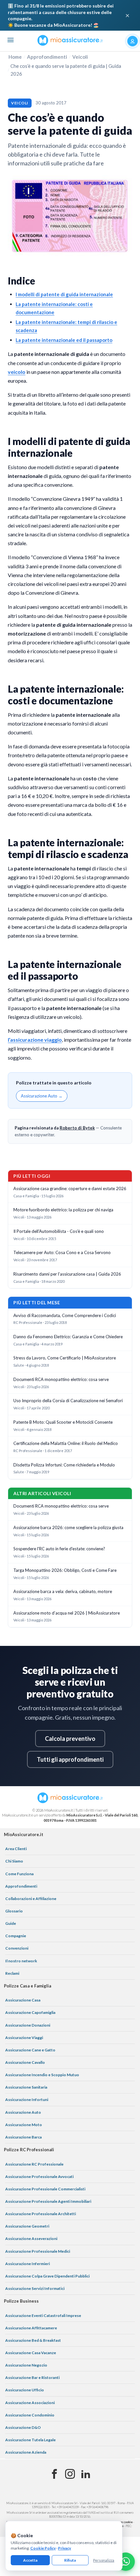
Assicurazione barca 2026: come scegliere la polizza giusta (68, 1527)
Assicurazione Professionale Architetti (41, 2214)
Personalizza (104, 2560)
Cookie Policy (43, 2548)
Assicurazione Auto (23, 2112)
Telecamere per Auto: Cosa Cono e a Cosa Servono (62, 1252)
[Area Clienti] (133, 41)
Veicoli (80, 57)
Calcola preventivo (70, 1739)
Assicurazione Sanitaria (26, 2087)
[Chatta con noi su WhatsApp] (126, 2562)
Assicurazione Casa (23, 2000)
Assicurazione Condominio (30, 2415)
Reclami (12, 1973)
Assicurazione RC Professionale (34, 2164)
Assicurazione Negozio (26, 2365)
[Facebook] (54, 2474)
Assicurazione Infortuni (27, 2100)
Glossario (14, 1911)
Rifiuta (70, 2560)
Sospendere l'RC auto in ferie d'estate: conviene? (59, 1549)
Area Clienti (16, 1849)
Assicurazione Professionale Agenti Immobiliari (48, 2201)
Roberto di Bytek (77, 1128)
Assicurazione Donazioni (28, 2025)
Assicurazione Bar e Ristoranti (32, 2377)
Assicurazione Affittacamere (31, 2328)
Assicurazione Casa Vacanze (31, 2353)
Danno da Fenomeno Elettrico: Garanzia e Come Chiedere (68, 1337)
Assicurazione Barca (23, 2137)
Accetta (30, 2560)
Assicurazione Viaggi (24, 2038)
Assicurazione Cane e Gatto (30, 2050)
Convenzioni (17, 1948)
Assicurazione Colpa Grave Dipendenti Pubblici (47, 2276)
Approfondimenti (47, 57)
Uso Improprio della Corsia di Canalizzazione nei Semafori (68, 1401)
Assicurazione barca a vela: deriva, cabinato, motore (63, 1591)
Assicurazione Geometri (27, 2226)
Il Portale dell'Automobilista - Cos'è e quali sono (59, 1231)
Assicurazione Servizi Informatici (35, 2288)
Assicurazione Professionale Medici (38, 2251)
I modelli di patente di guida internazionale (64, 294)
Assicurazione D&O (23, 2427)
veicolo (17, 372)
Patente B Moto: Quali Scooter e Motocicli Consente (63, 1422)
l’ (9, 1040)
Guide (11, 1923)
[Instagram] (70, 2474)
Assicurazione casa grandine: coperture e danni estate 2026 (70, 1188)
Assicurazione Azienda (26, 2452)
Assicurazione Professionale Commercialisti (45, 2189)
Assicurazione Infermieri (28, 2264)
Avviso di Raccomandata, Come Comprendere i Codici (65, 1315)
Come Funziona (19, 1874)
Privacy (64, 2548)
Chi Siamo (14, 1861)
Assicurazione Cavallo (25, 2062)
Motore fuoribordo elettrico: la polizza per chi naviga (63, 1210)
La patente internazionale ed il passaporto (64, 340)
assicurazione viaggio (36, 1040)
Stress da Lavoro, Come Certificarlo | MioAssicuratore (65, 1358)
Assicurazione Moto (24, 2125)
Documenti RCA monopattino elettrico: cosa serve (61, 1379)
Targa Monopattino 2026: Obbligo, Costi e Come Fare (65, 1570)
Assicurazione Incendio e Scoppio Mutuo (42, 2075)
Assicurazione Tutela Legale (30, 2440)
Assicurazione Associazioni (30, 2403)
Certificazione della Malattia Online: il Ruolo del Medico (66, 1443)
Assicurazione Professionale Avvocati (39, 2177)
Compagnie (16, 1936)
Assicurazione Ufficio (25, 2390)
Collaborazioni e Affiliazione (31, 1899)
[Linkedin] (86, 2474)
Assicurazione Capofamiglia (30, 2012)
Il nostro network (21, 1961)
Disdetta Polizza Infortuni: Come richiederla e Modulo (64, 1465)
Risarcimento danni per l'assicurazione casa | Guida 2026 (67, 1274)
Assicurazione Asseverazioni (31, 2239)
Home (15, 57)
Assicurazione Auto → (42, 1096)
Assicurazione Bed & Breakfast (33, 2340)
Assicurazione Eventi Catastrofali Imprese (43, 2315)
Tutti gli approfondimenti (70, 1759)
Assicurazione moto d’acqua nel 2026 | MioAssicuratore (67, 1613)
